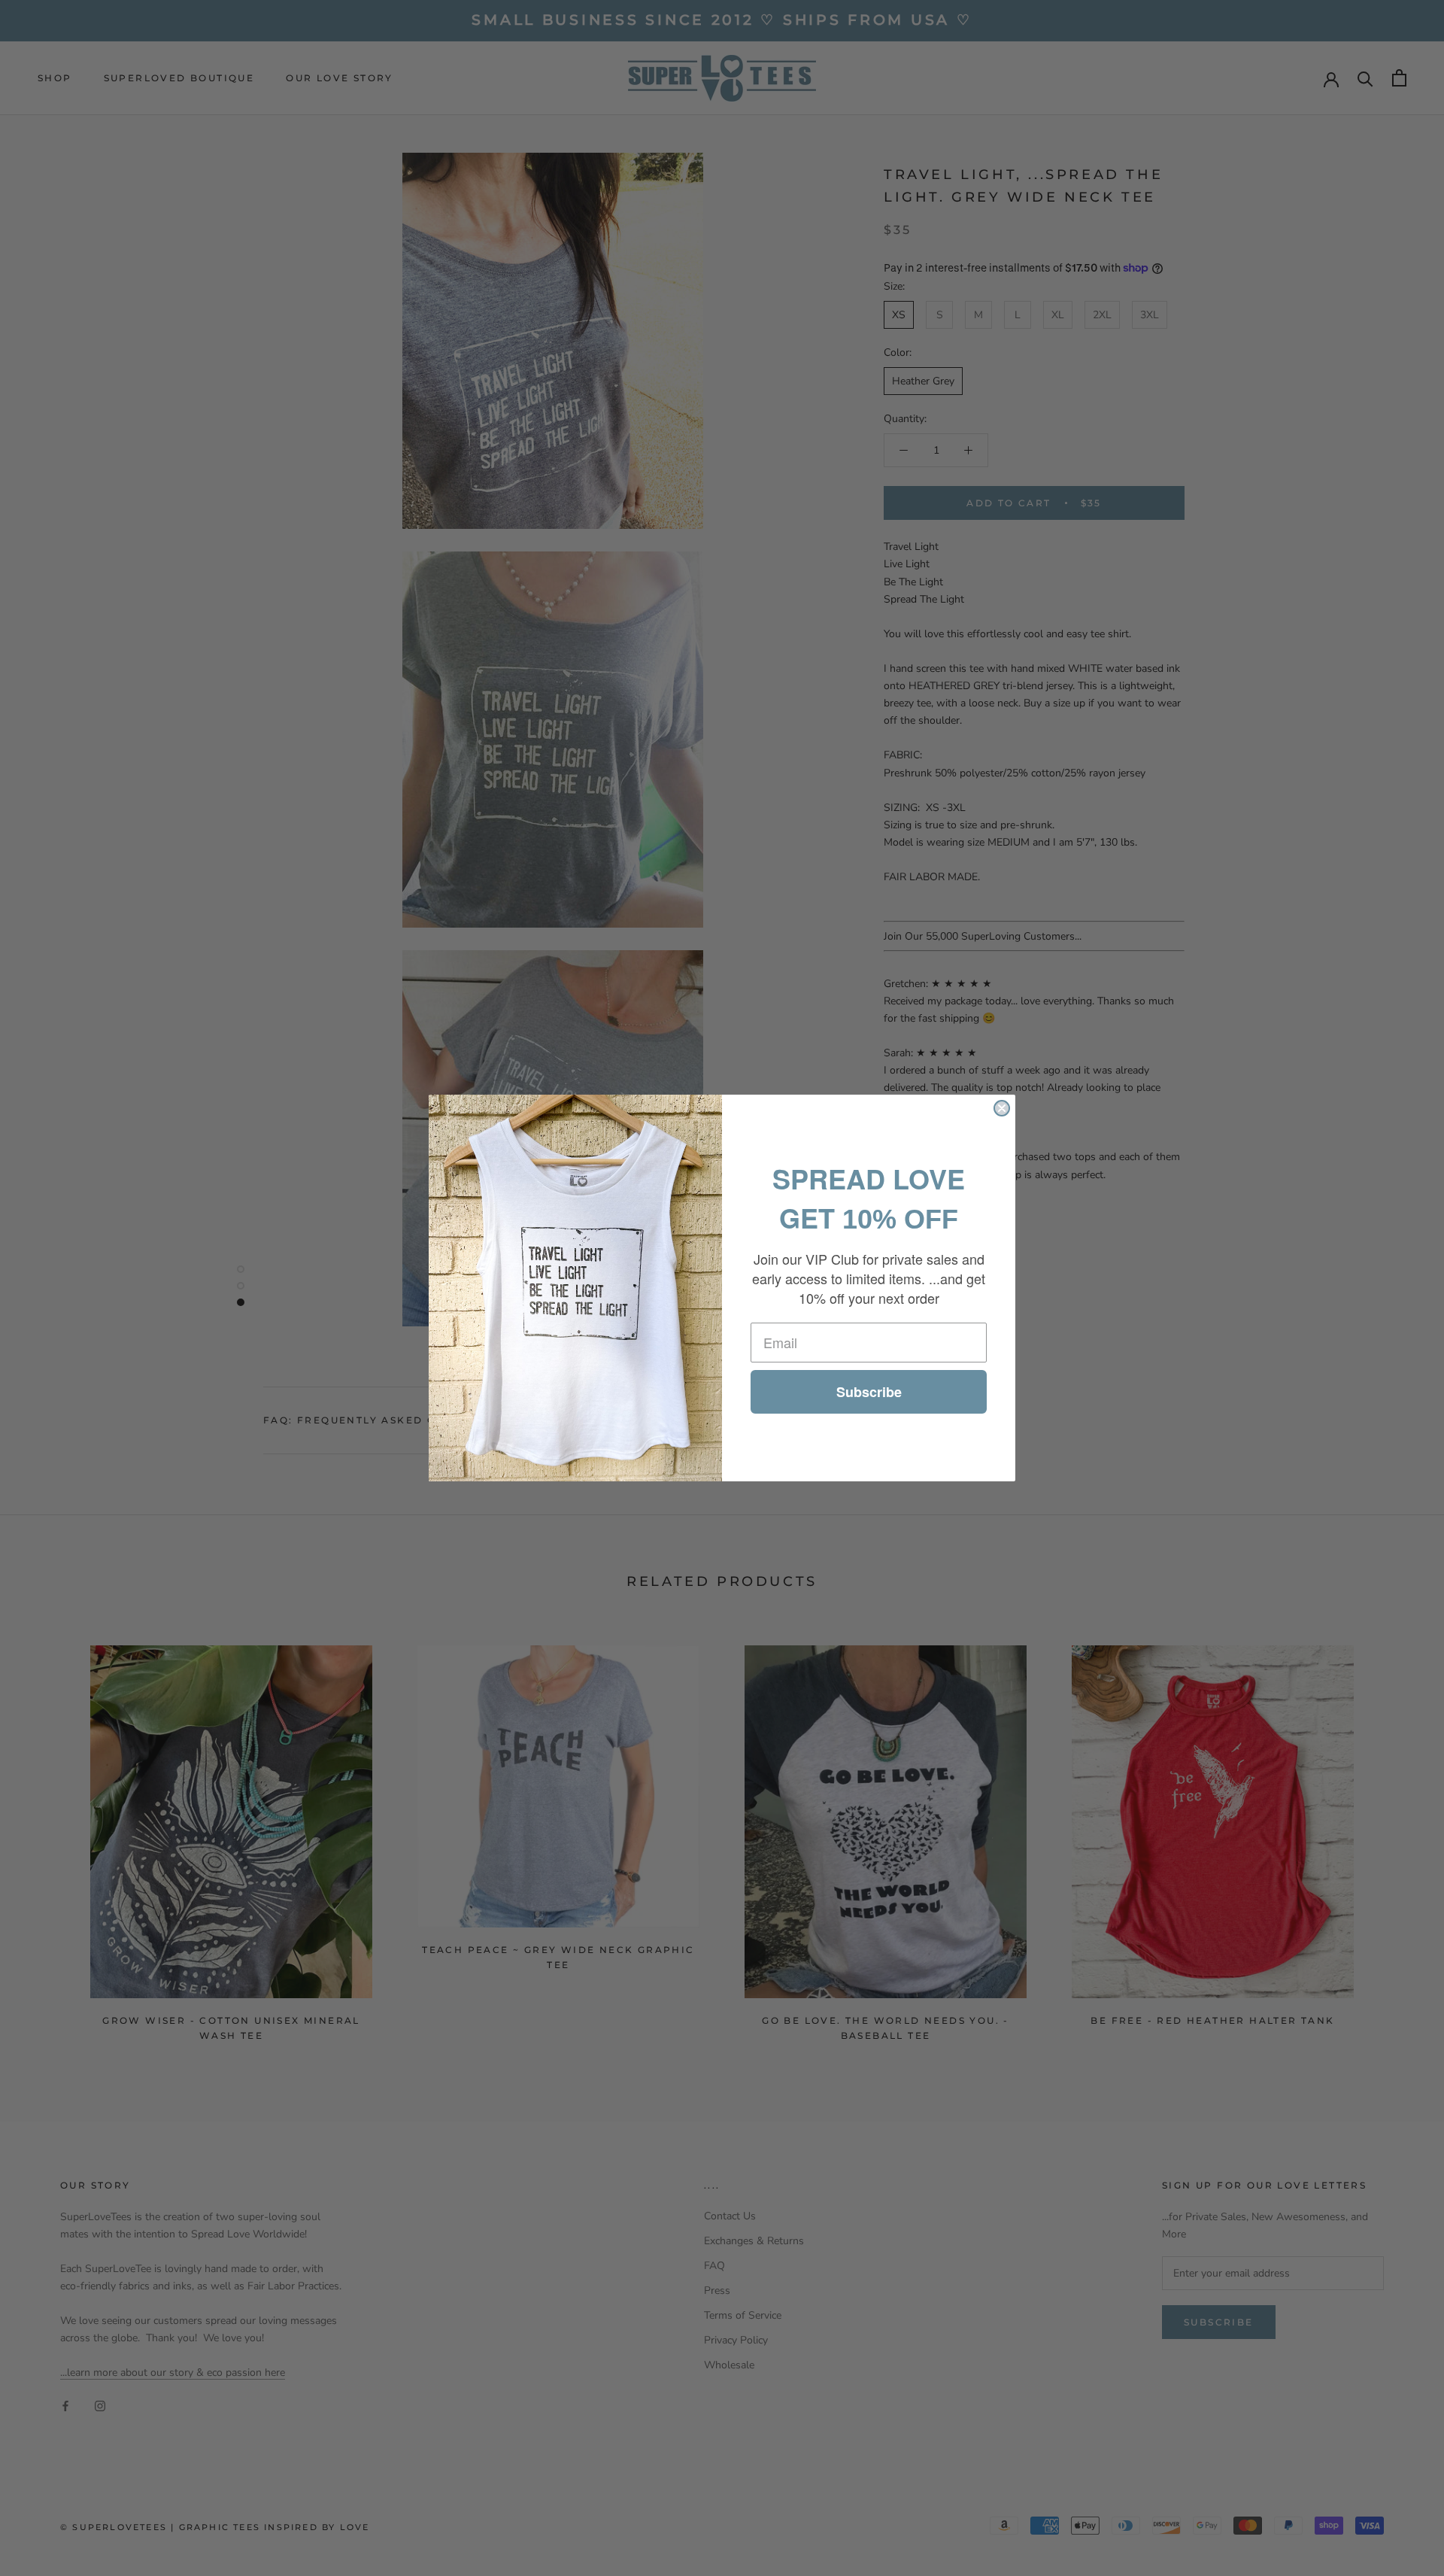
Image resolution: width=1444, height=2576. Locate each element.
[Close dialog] (1002, 1108)
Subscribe (869, 1392)
